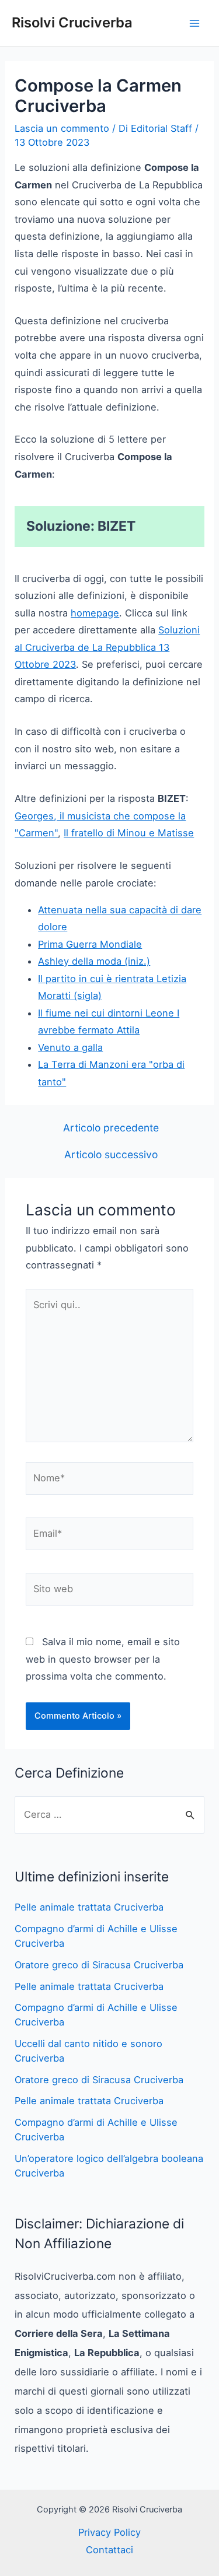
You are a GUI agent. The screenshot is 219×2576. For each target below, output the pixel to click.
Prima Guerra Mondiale (90, 944)
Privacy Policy (109, 2532)
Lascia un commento (62, 128)
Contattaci (109, 2550)
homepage (95, 613)
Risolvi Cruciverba (72, 22)
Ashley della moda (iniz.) (94, 961)
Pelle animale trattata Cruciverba (89, 1907)
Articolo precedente (111, 1128)
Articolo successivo (111, 1155)
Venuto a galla (70, 1047)
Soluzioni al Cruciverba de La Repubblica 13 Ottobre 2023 (107, 647)
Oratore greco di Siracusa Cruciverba (99, 1965)
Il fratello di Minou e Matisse (129, 833)
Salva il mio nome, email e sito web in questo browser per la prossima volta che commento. (103, 1659)
